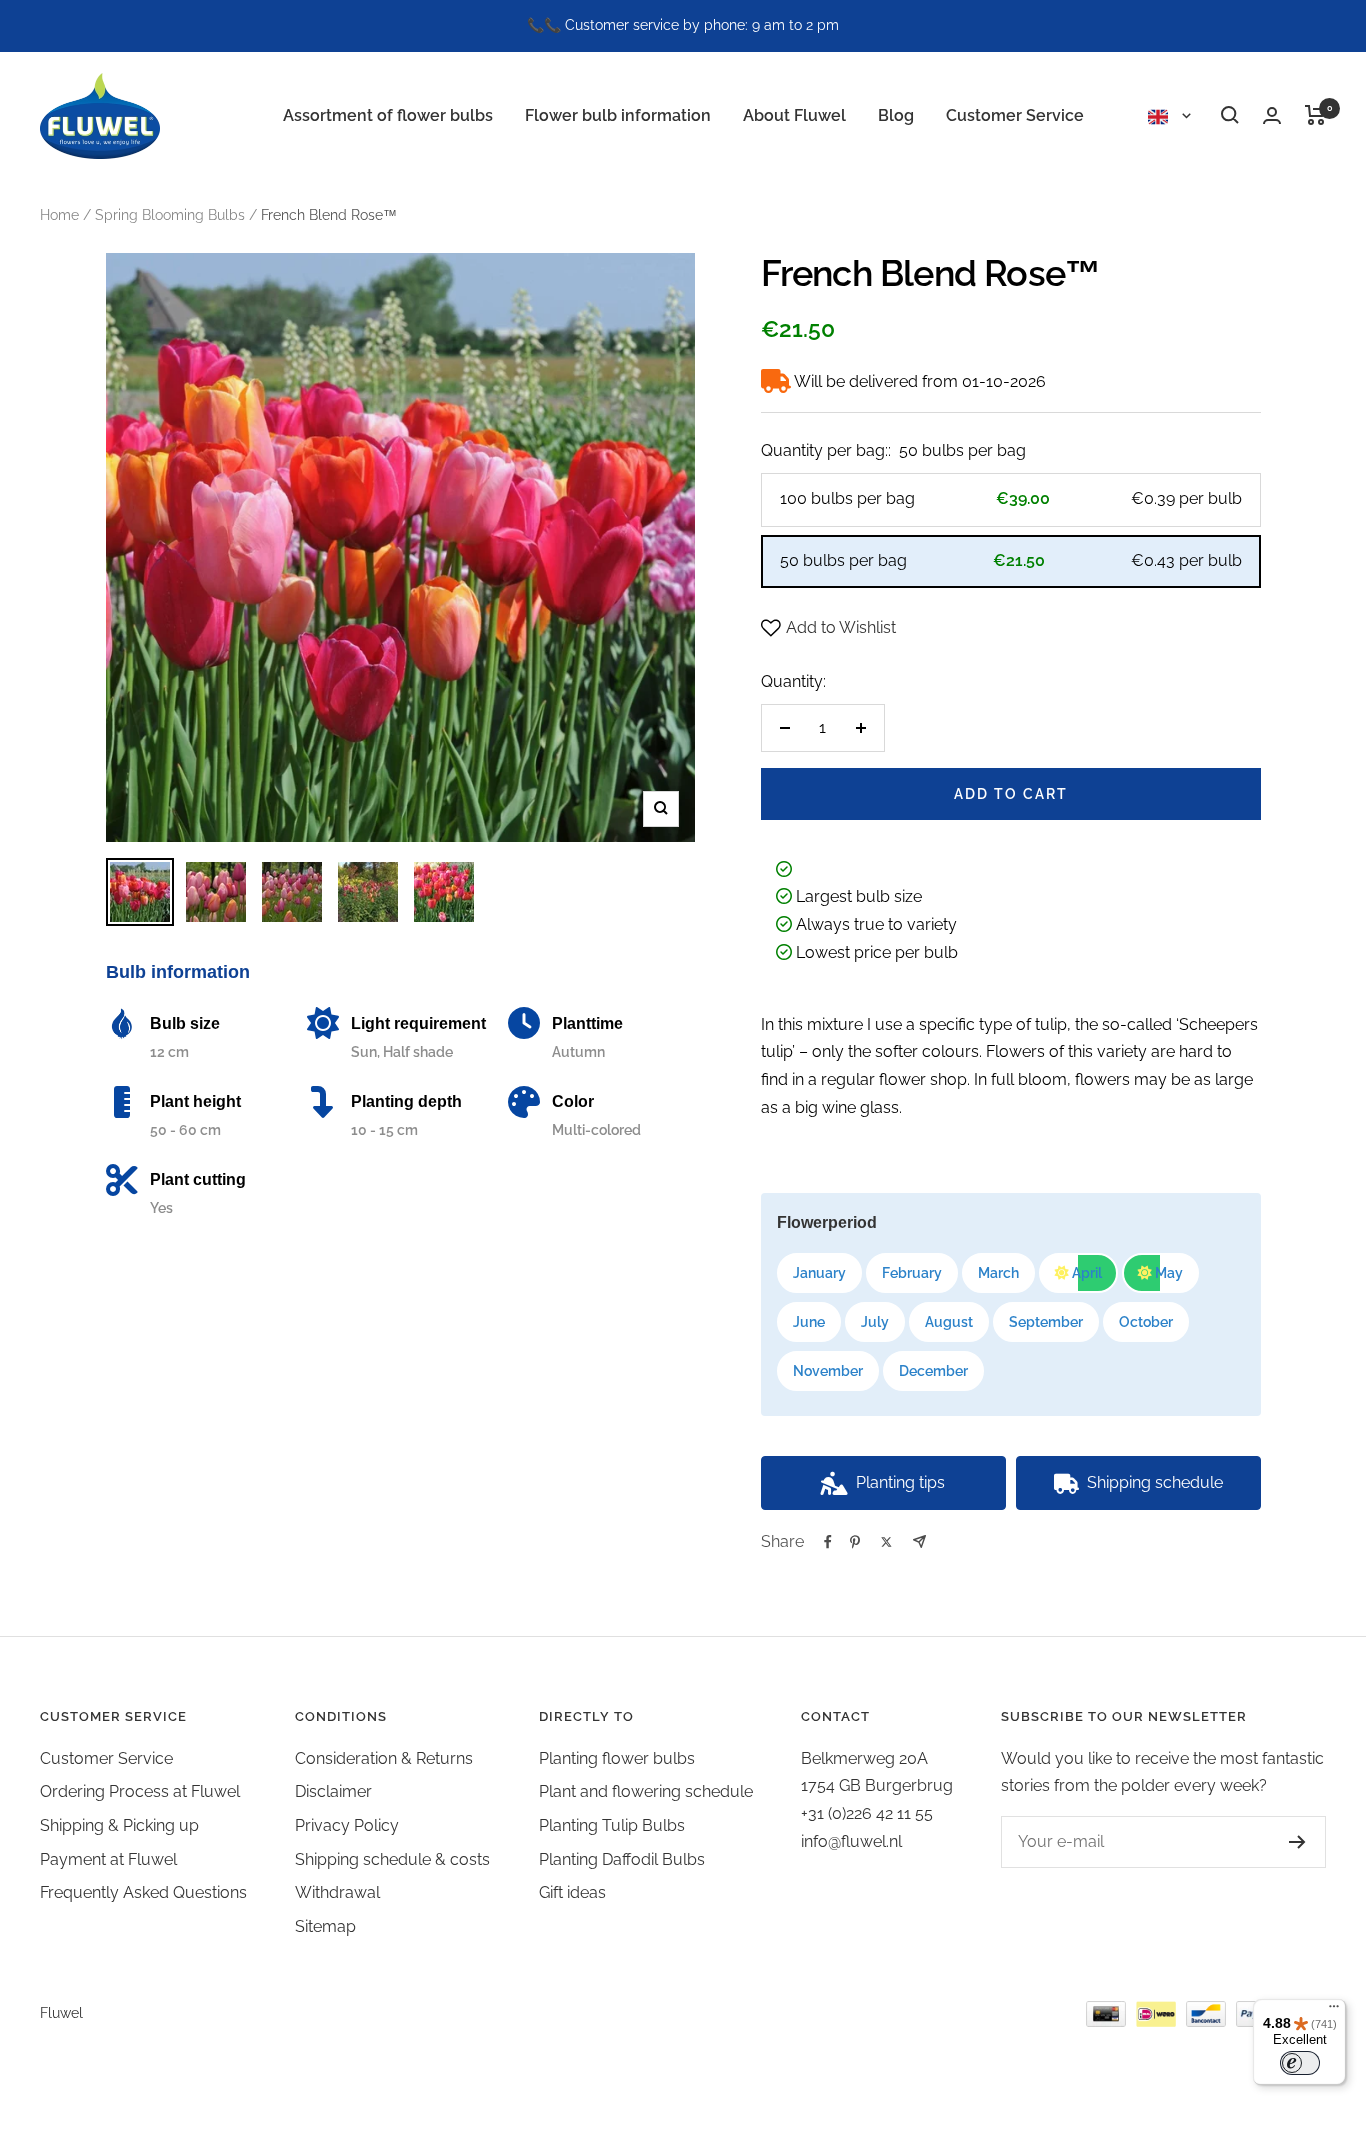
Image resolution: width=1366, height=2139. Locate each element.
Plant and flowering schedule (646, 1791)
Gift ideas (572, 1892)
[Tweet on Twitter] (886, 1542)
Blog (896, 114)
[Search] (1230, 115)
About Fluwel (794, 114)
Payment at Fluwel (108, 1859)
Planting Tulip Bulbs (612, 1825)
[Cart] (1315, 115)
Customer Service (1015, 114)
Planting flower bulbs (617, 1758)
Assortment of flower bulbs (388, 114)
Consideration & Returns (384, 1758)
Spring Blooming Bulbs (170, 215)
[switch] (1300, 2063)
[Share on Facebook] (828, 1542)
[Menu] (1334, 2011)
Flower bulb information (618, 114)
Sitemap (325, 1926)
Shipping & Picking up (119, 1825)
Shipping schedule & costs (392, 1859)
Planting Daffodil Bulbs (622, 1859)
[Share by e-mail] (919, 1541)
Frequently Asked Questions (143, 1892)
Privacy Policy (347, 1825)
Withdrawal (337, 1892)
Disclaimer (333, 1791)
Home (59, 215)
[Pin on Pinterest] (855, 1542)
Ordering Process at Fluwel (140, 1791)
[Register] (1297, 1842)
